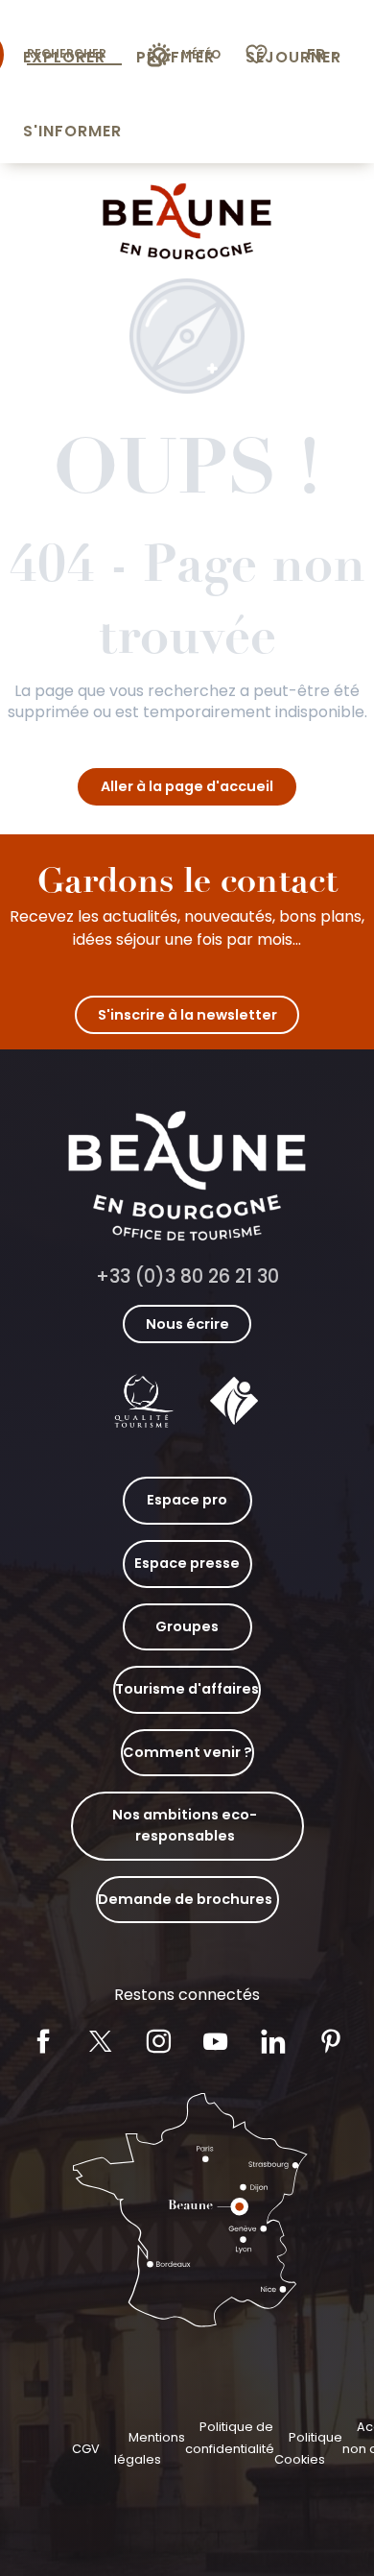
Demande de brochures (185, 1899)
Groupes (187, 1626)
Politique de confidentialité (230, 2437)
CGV (86, 2449)
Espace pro (187, 1500)
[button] (324, 55)
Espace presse (187, 1563)
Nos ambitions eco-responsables (185, 1825)
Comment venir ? (187, 1752)
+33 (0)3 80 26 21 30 (187, 1276)
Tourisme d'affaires (187, 1689)
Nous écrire (187, 1324)
